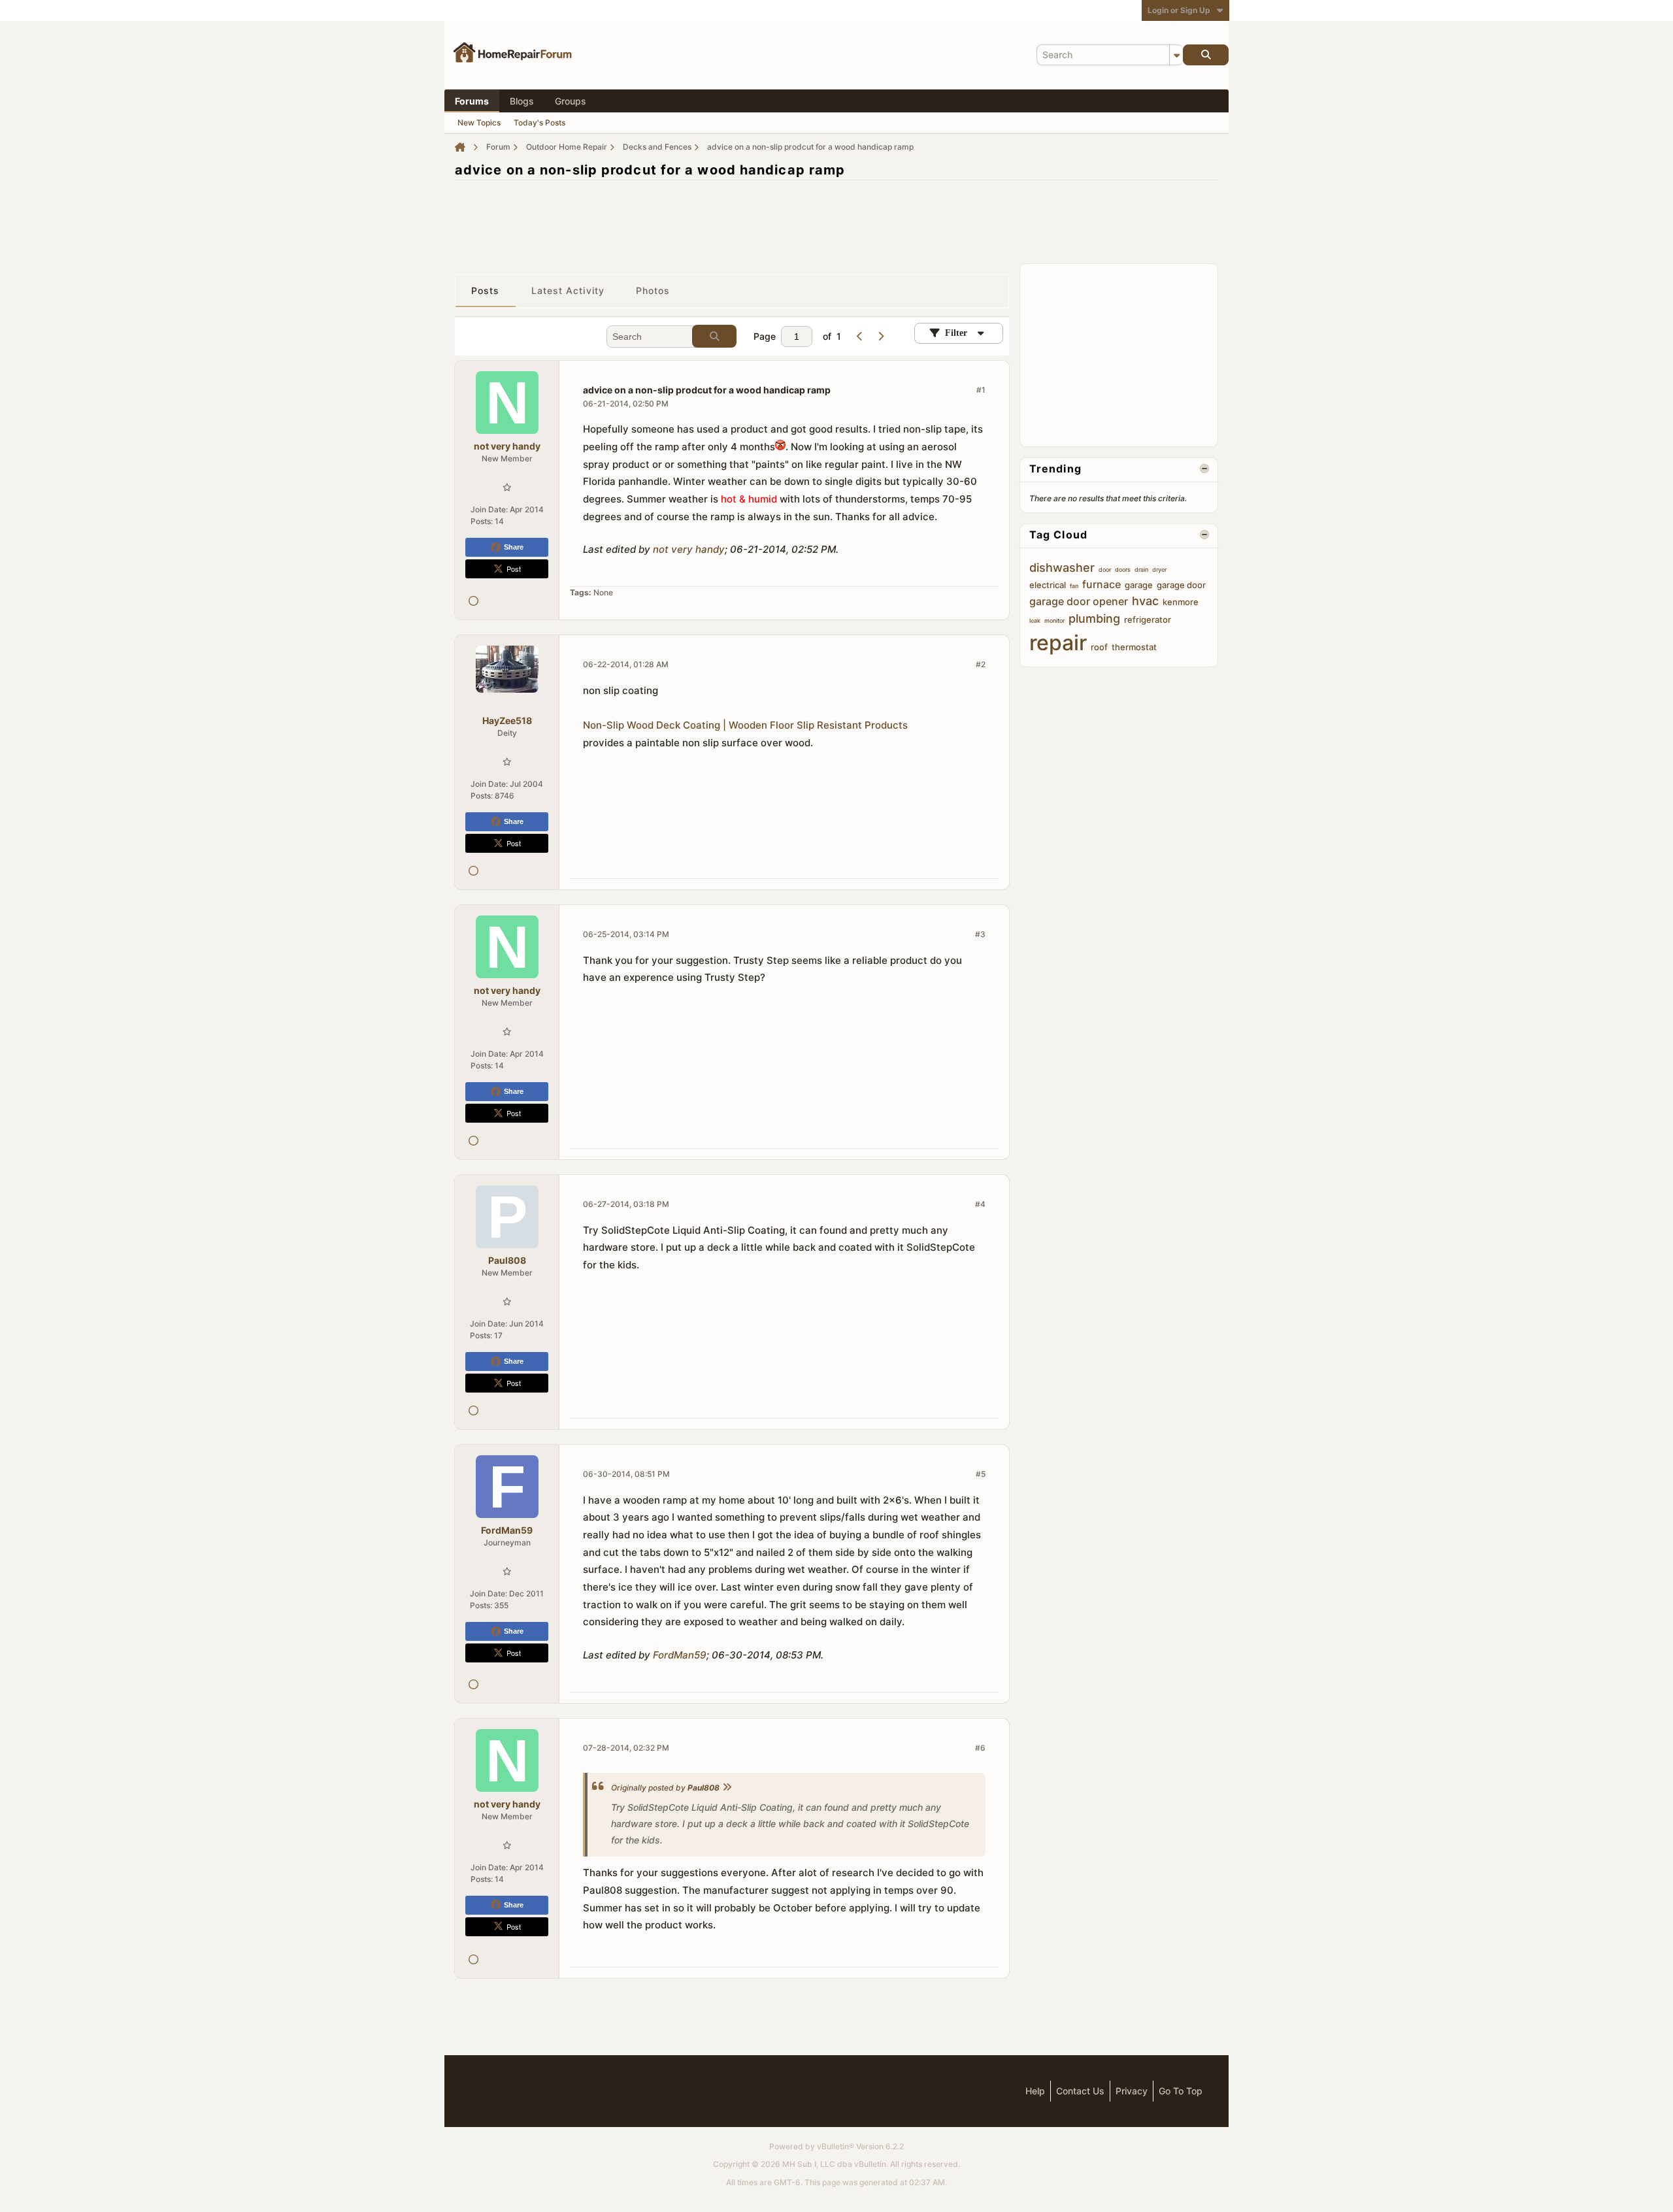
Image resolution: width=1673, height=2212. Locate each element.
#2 (981, 664)
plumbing (1094, 619)
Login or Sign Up (1179, 10)
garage (1139, 585)
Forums (472, 101)
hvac (1145, 601)
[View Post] (727, 1788)
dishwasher (1062, 568)
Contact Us (1080, 2091)
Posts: (482, 521)
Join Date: (489, 509)
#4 (980, 1204)
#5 (981, 1474)
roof (1099, 647)
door (1105, 570)
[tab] (486, 291)
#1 (981, 390)
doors (1123, 570)
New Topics (479, 123)
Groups (571, 101)
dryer (1159, 570)
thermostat (1134, 647)
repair (1058, 643)
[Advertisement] (836, 220)
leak (1035, 620)
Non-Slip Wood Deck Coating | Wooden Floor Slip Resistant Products (745, 725)
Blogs (522, 101)
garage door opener (1079, 601)
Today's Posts (539, 123)
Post (514, 569)
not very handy (689, 549)
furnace (1102, 584)
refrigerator (1148, 619)
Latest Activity (568, 290)
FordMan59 (680, 1655)
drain (1141, 570)
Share (514, 547)
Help (1035, 2091)
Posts (486, 290)
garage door (1181, 585)
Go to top (1181, 2091)
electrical (1048, 585)
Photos (653, 290)
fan (1074, 586)
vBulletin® (836, 2146)
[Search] (1206, 55)
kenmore (1181, 602)
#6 (980, 1748)
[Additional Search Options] (1176, 55)
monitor (1054, 620)
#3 (980, 934)
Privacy (1132, 2091)
